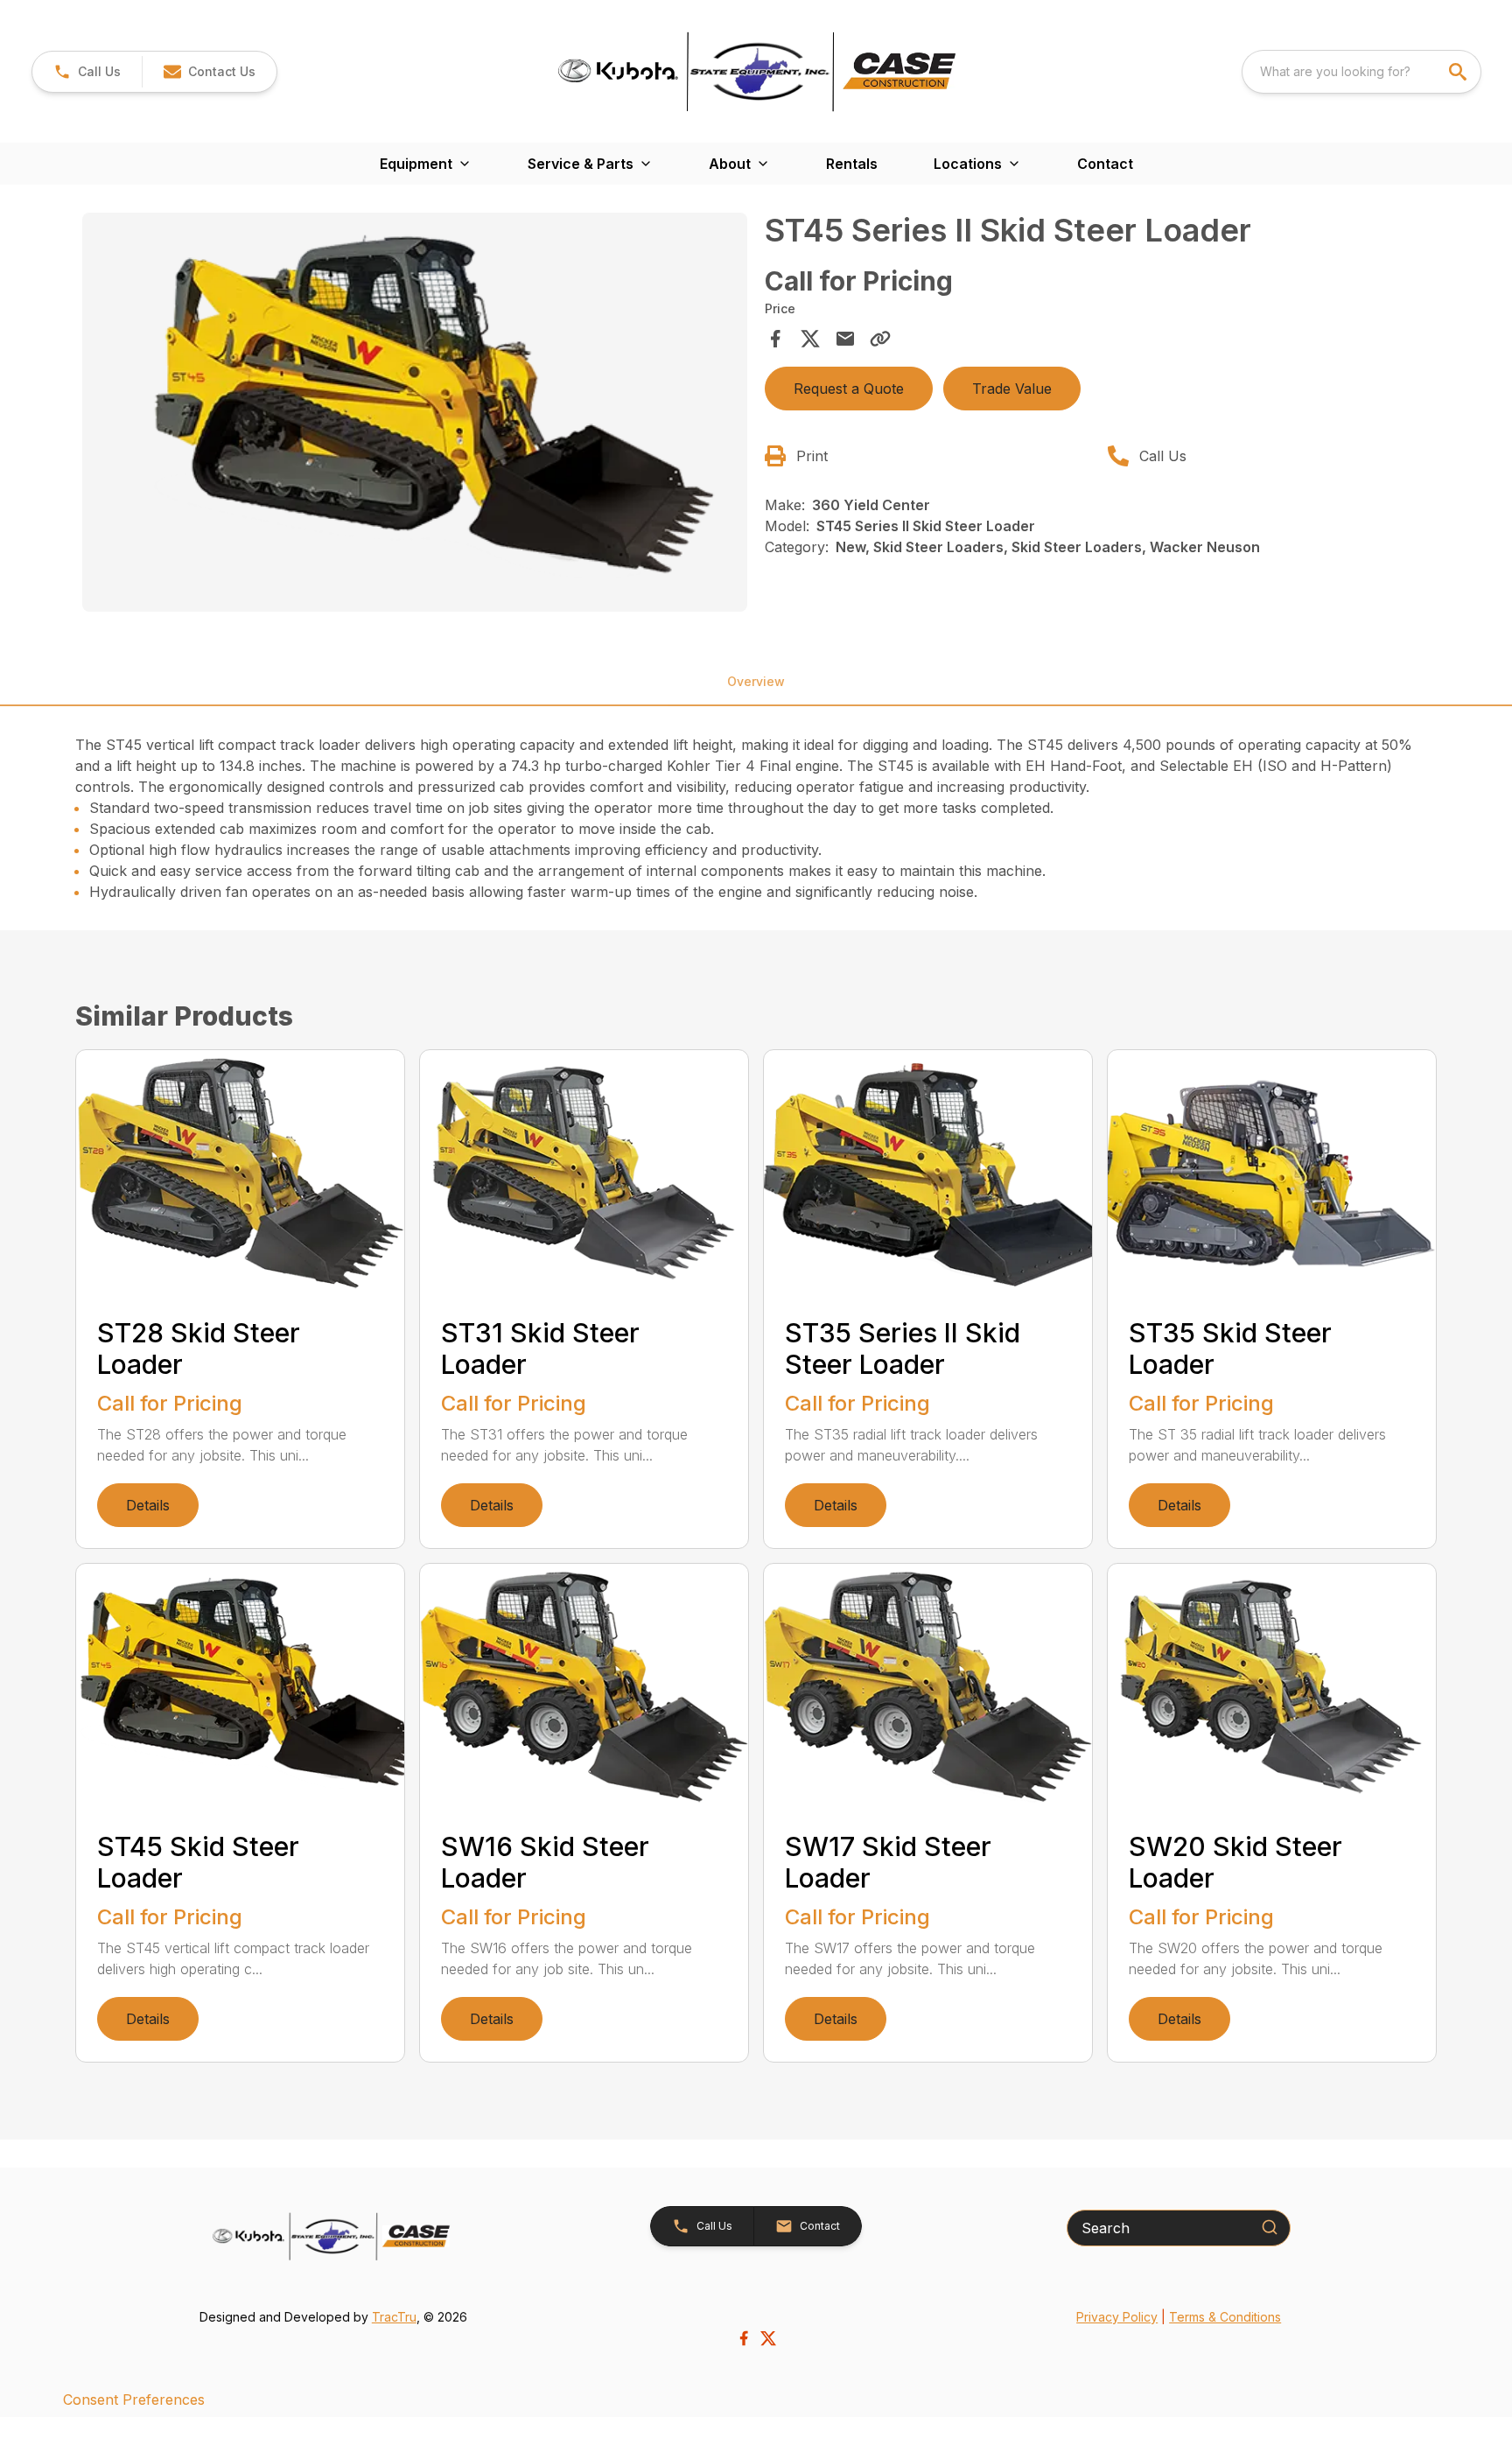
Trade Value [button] (1012, 389)
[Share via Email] (845, 339)
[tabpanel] (415, 415)
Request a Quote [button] (849, 389)
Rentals (852, 164)
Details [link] (148, 1505)
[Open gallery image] (415, 412)
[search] (1459, 72)
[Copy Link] (880, 339)
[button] (87, 72)
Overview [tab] (756, 681)
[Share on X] (810, 339)
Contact (1105, 164)
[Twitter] (768, 2338)
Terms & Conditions (1225, 2317)
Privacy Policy (1117, 2317)
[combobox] (1361, 72)
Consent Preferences (134, 2399)
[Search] (1270, 2227)
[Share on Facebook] (775, 339)
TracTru (394, 2317)
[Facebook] (744, 2338)
